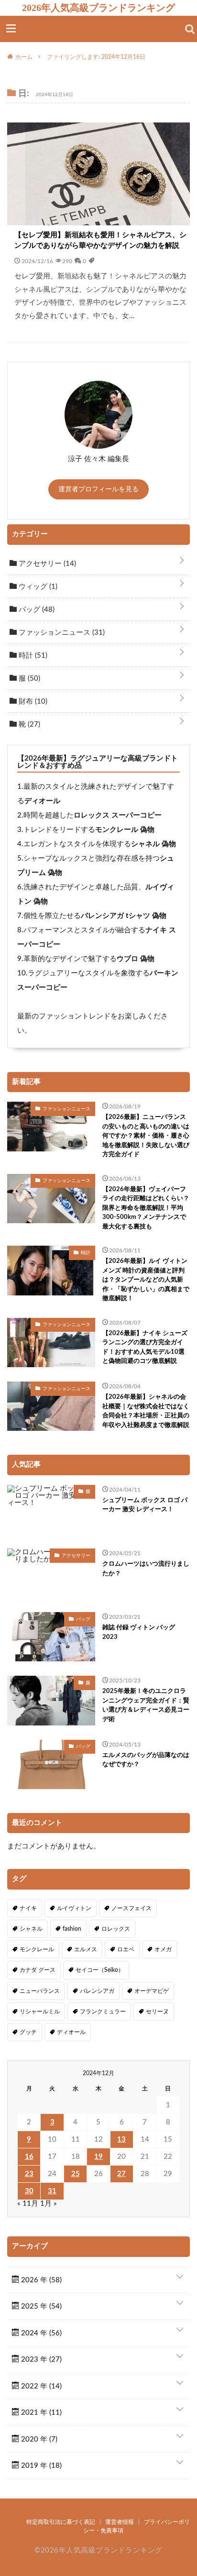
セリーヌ (157, 2012)
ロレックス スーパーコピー (118, 815)
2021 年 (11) (40, 2413)
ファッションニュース (61, 633)
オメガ (163, 1949)
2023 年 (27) (40, 2360)
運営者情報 (120, 2522)
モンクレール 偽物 (125, 830)
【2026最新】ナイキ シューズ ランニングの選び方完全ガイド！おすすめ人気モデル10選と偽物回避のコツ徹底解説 (145, 1348)
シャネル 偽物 (153, 844)
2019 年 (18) (40, 2466)
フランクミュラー (103, 2012)
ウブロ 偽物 (136, 959)
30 (29, 2191)
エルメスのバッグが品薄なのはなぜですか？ (146, 1760)
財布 (32, 702)
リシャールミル (40, 2012)
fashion (72, 1929)
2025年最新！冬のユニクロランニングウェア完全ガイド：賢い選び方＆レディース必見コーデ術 (146, 1705)
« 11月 (28, 2204)
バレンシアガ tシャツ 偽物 (124, 916)
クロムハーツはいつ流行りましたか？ (146, 1569)
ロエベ (126, 1949)
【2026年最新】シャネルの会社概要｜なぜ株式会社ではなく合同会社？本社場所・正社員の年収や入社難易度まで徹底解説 (146, 1411)
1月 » (49, 2204)
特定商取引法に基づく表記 (61, 2522)
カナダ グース (38, 1970)
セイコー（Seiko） (100, 1970)
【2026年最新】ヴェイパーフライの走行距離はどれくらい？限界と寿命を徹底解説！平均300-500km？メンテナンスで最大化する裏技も (146, 1208)
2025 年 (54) (40, 2306)
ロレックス (116, 1929)
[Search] (190, 29)
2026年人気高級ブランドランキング (98, 8)
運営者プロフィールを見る (98, 489)
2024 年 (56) (40, 2333)
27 (121, 2174)
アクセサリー (46, 564)
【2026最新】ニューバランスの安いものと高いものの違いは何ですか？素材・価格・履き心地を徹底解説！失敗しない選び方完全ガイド (146, 1136)
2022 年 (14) (40, 2386)
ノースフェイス (131, 1908)
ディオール (42, 801)
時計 (32, 656)
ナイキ (28, 1908)
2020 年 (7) (38, 2439)
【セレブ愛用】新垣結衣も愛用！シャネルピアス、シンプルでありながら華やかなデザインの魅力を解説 (100, 241)
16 (29, 2157)
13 (121, 2139)
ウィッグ (37, 587)
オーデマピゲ (152, 1991)
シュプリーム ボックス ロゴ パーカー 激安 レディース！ (145, 1505)
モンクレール (37, 1949)
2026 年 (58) (40, 2280)
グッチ (28, 2032)
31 (52, 2191)
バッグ (36, 610)
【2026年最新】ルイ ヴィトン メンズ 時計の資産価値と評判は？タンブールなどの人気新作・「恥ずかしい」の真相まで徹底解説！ (146, 1280)
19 (98, 2157)
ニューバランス (40, 1991)
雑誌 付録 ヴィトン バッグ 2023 (139, 1632)
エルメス (86, 1949)
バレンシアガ (97, 1991)
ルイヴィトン (74, 1908)
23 (29, 2174)
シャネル (31, 1929)
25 (76, 2174)
